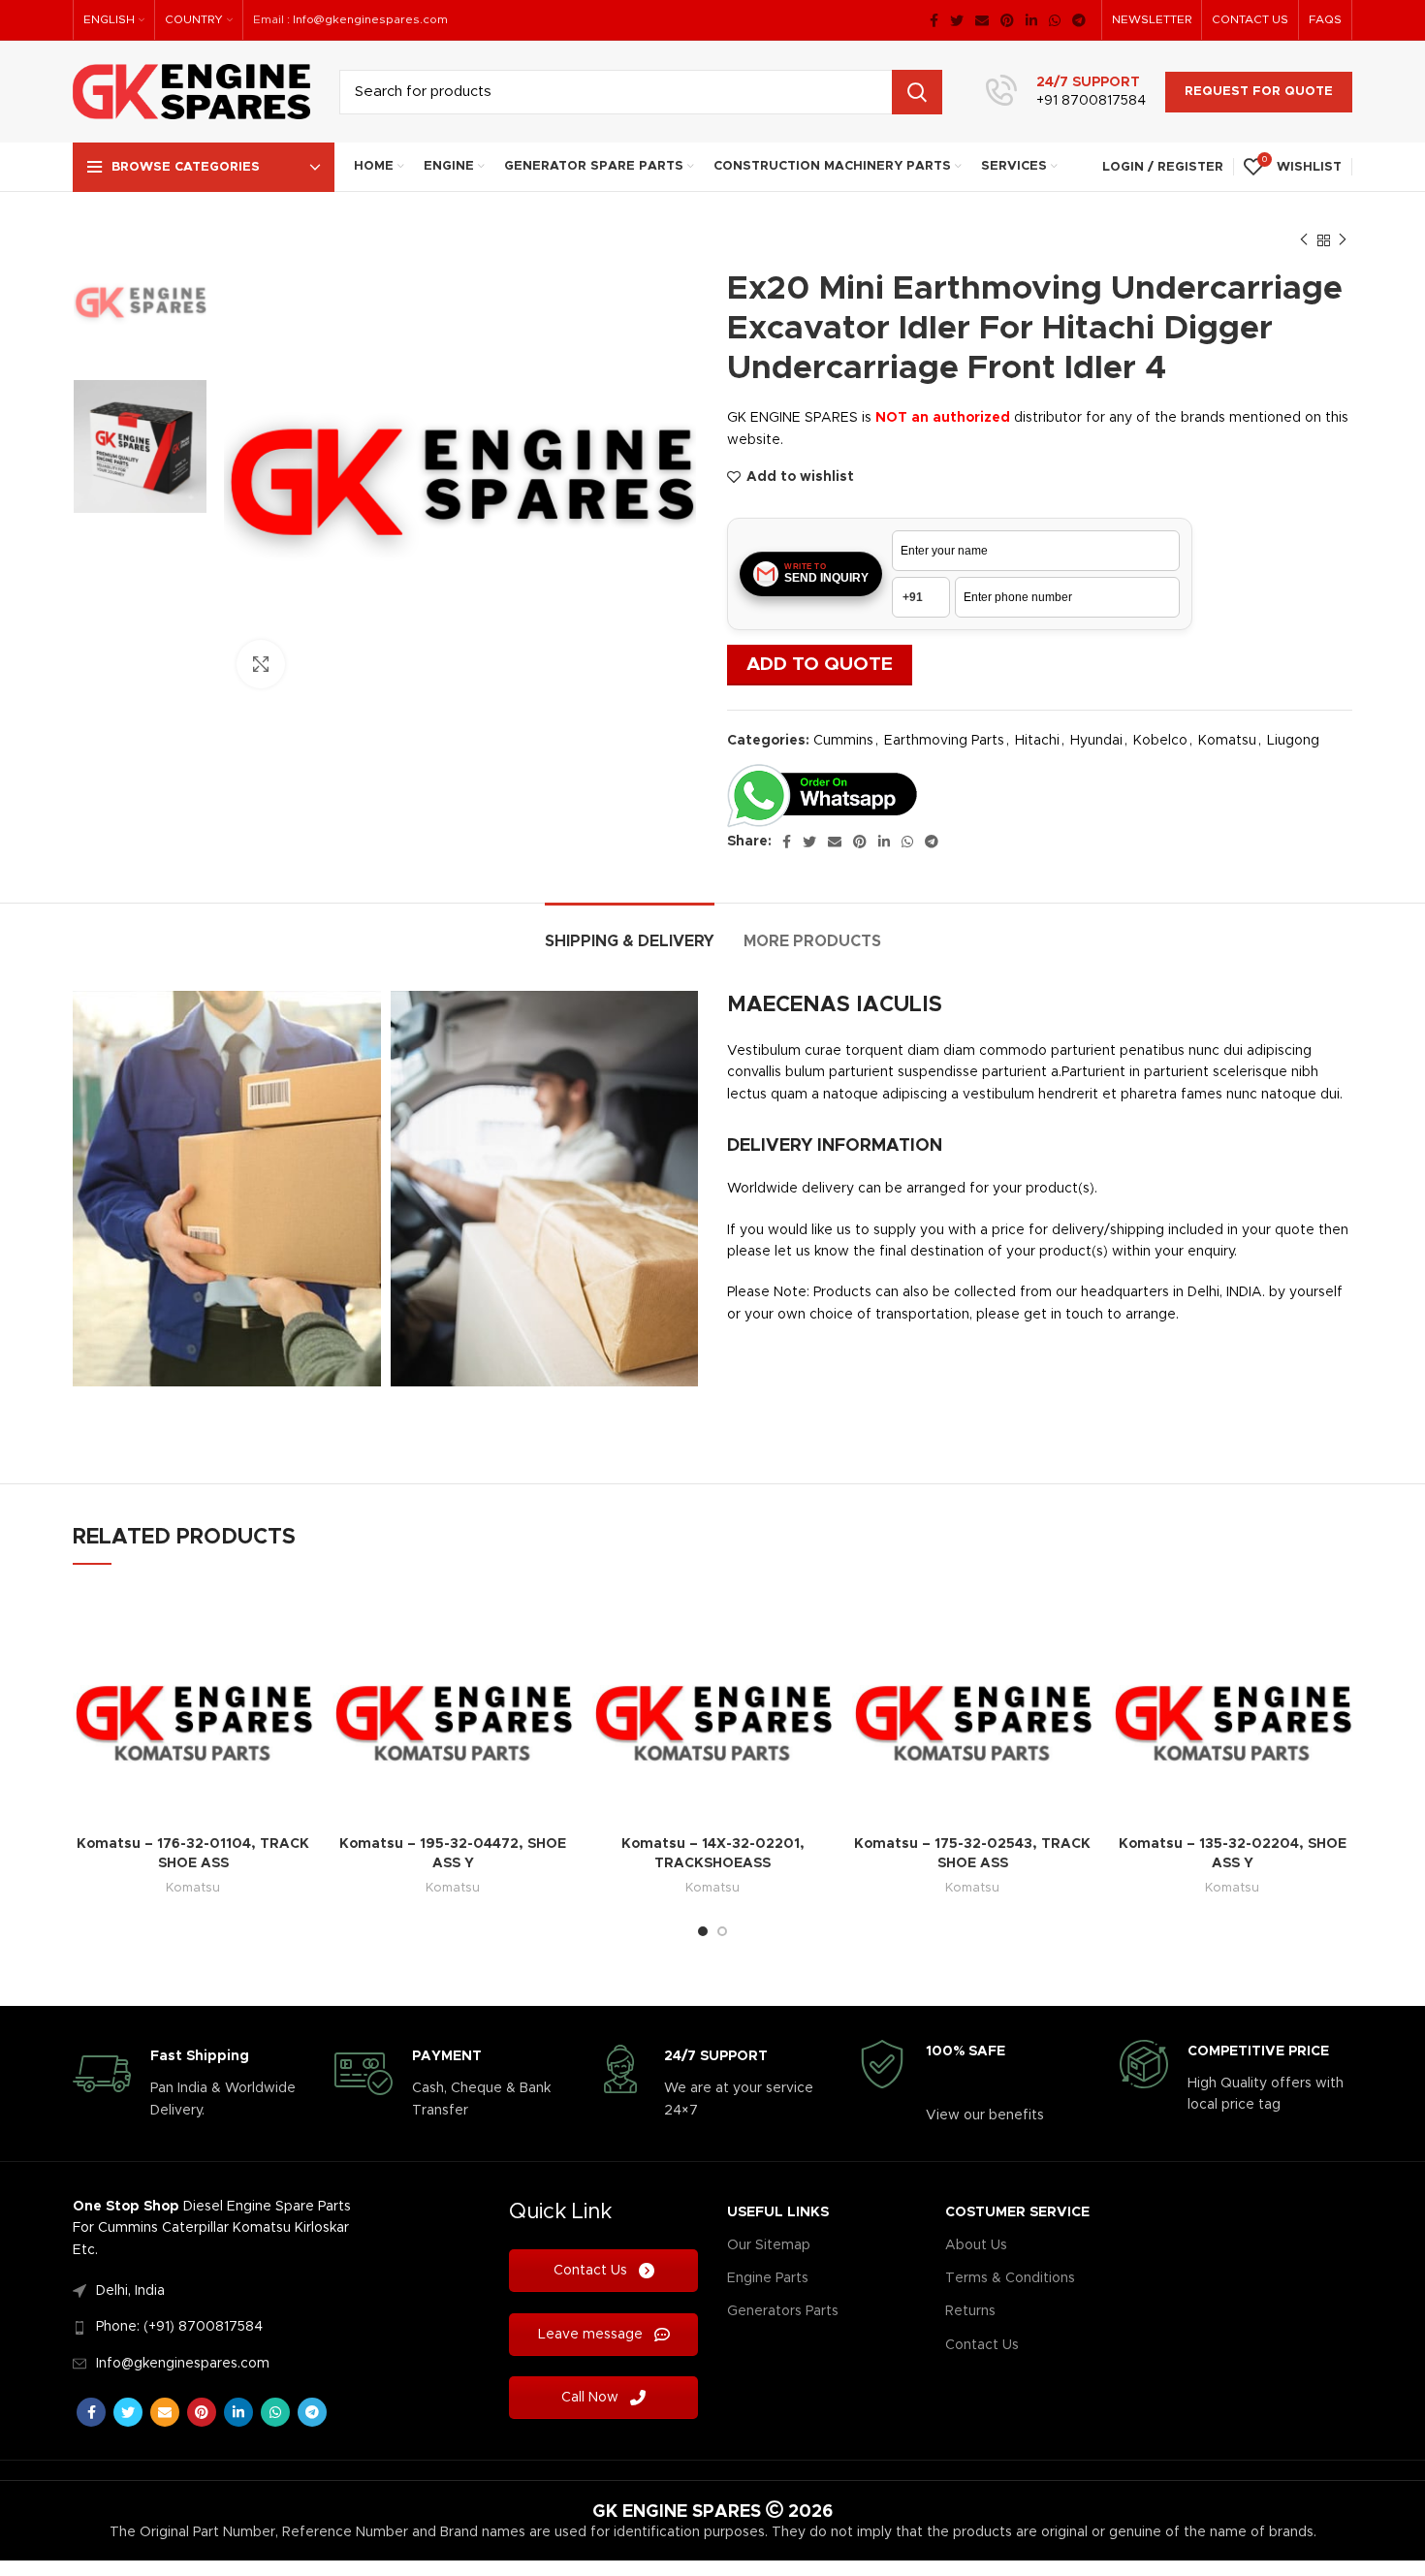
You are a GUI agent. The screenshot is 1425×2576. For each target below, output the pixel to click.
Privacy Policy (653, 1410)
